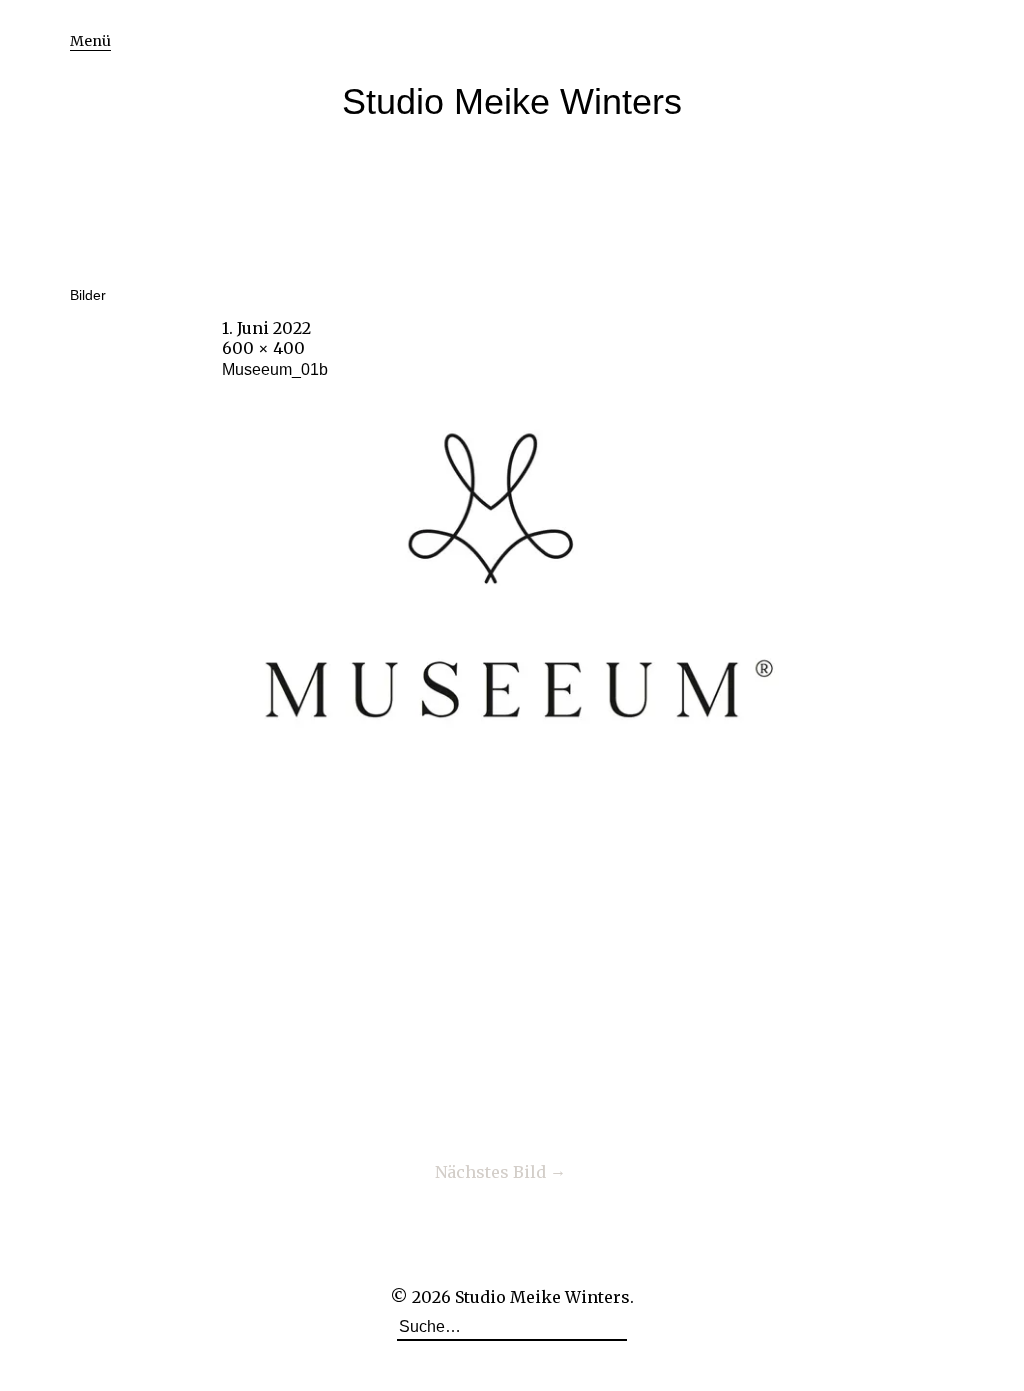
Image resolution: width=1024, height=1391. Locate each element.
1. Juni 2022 (266, 328)
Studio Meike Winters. (544, 1297)
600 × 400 (263, 348)
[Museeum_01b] (512, 772)
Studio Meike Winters (512, 101)
